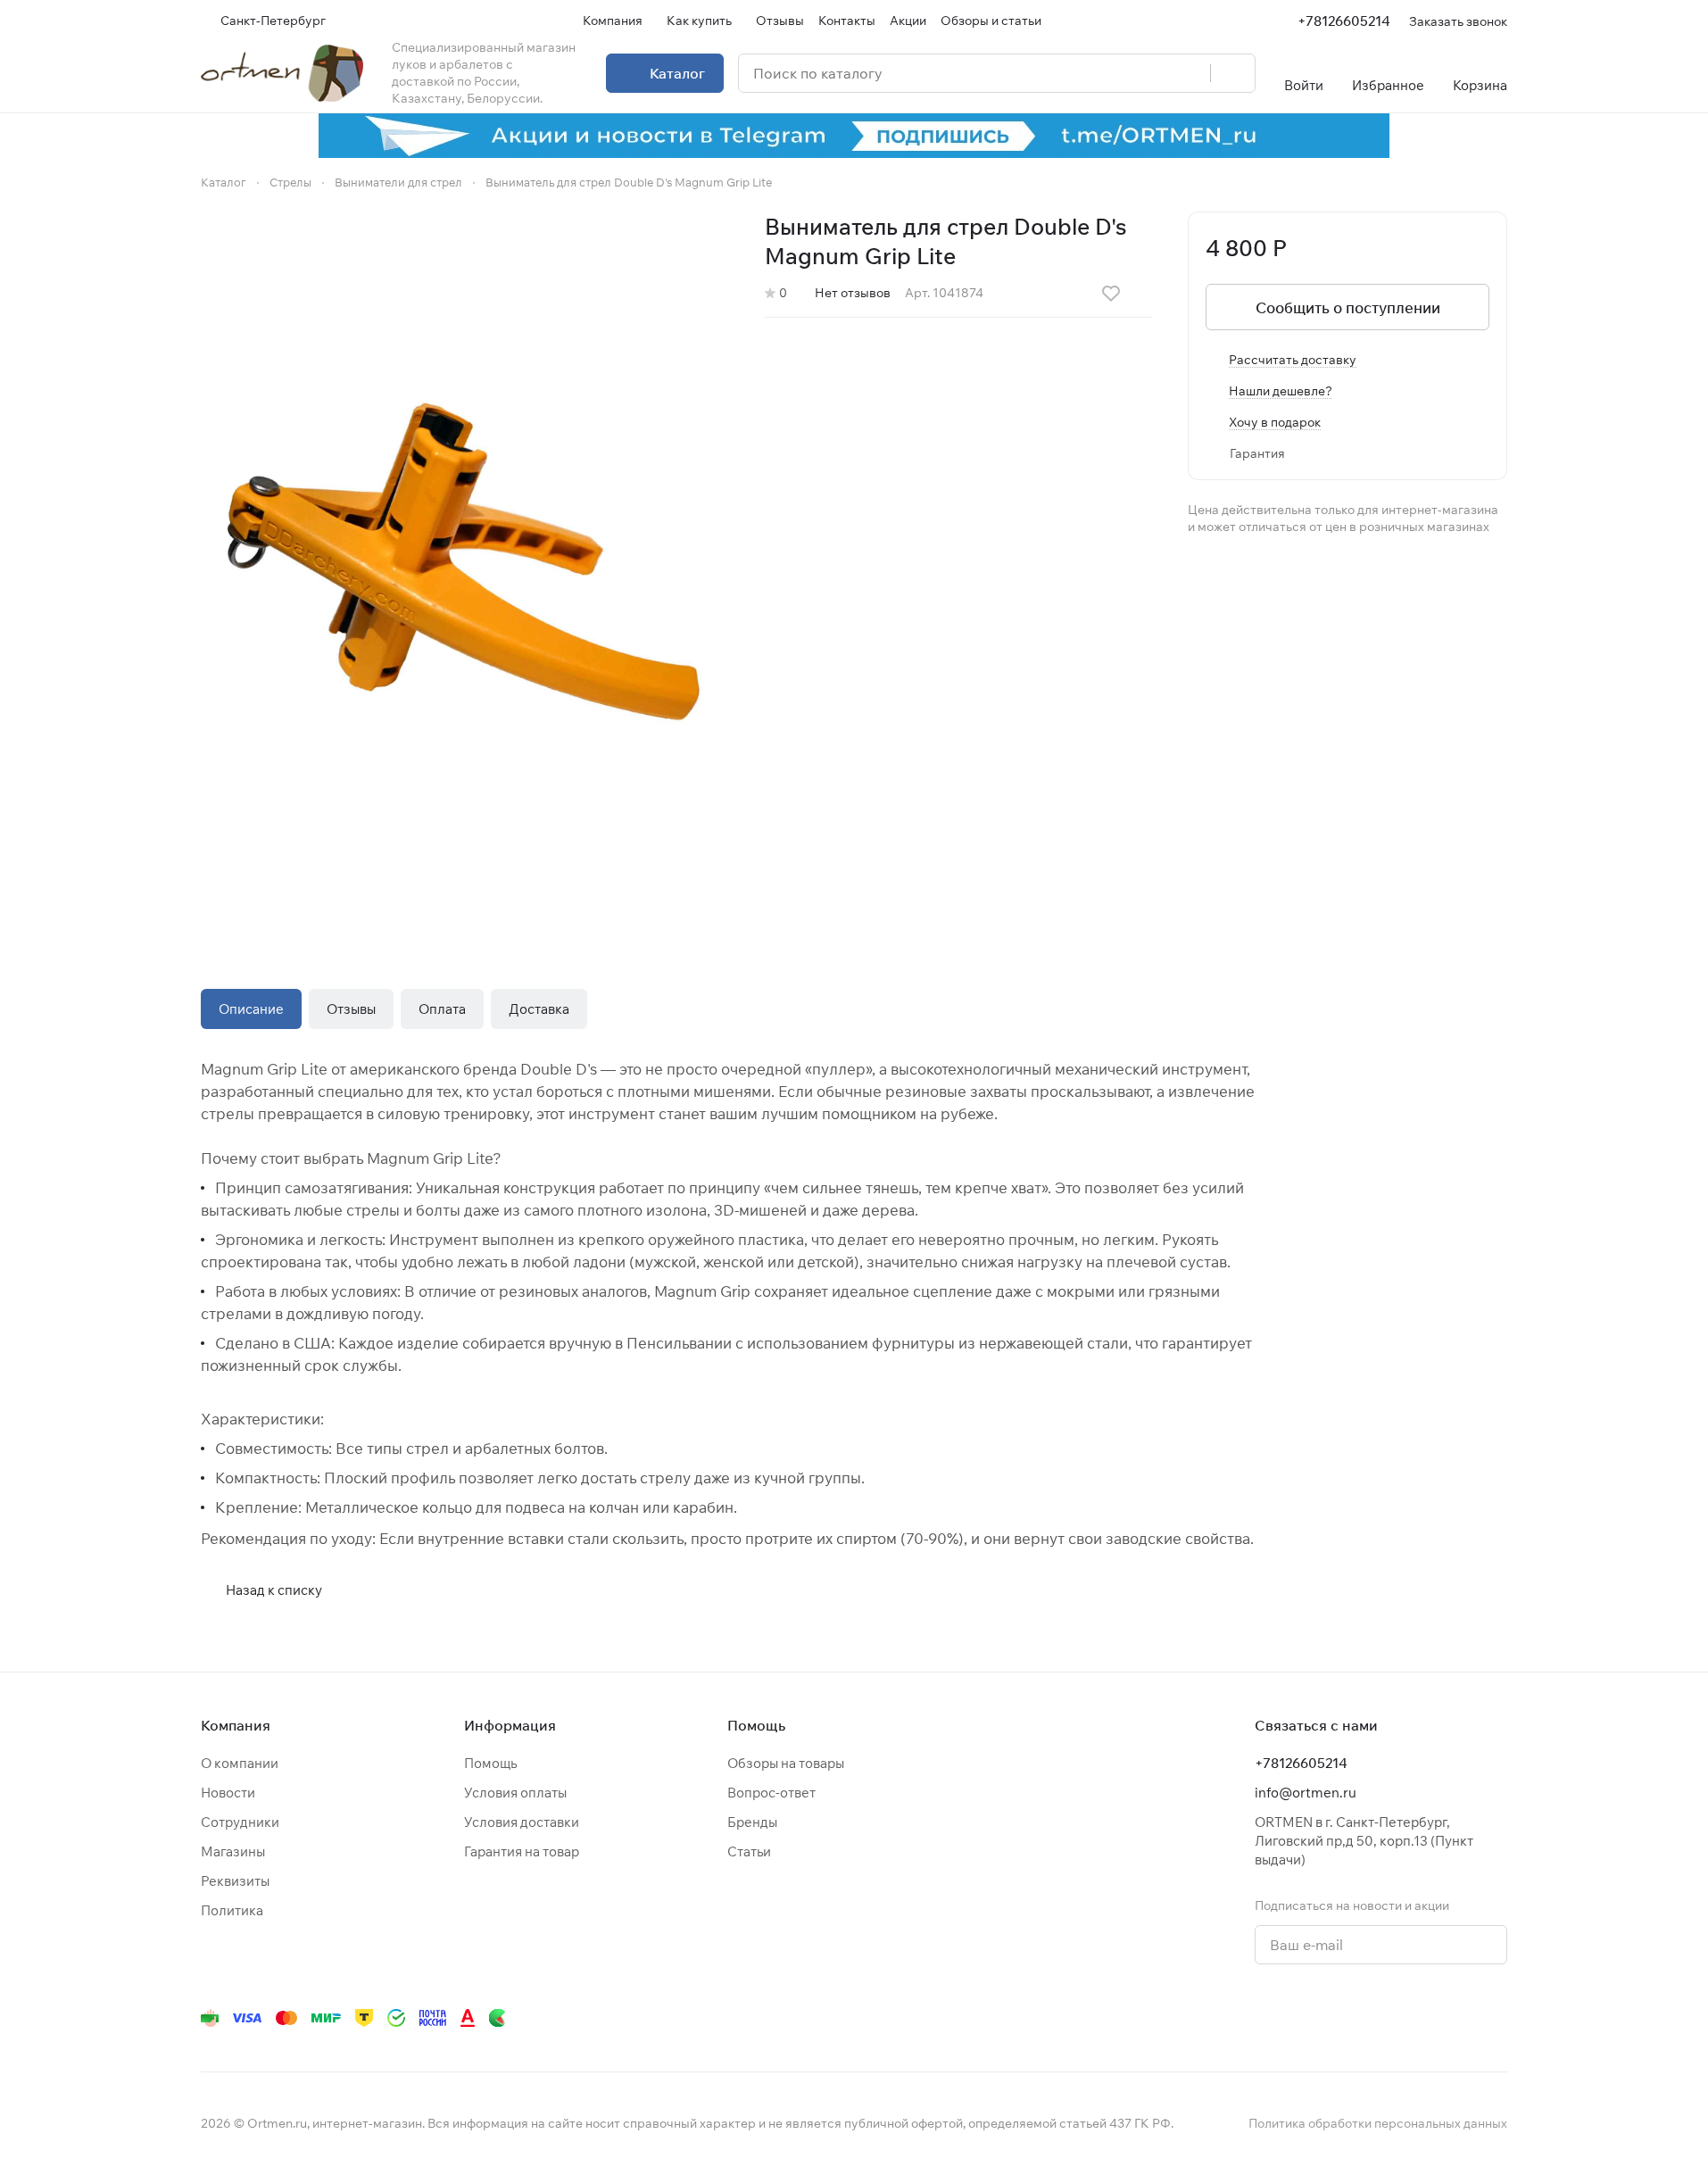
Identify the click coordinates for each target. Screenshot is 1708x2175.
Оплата (442, 1009)
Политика (232, 1910)
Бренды (752, 1822)
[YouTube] (1318, 2018)
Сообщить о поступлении (1348, 307)
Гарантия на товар (522, 1851)
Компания (236, 1725)
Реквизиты (235, 1881)
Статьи (749, 1851)
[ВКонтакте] (1247, 2018)
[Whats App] (1354, 2018)
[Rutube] (1425, 2018)
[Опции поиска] (1151, 73)
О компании (240, 1763)
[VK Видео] (1461, 2018)
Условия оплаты (515, 1793)
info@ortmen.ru (1306, 1793)
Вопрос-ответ (771, 1793)
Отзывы (351, 1009)
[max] (1497, 2018)
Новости (228, 1793)
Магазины (233, 1851)
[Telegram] (1282, 2018)
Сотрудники (240, 1822)
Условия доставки (522, 1822)
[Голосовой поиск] (1190, 73)
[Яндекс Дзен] (1389, 2018)
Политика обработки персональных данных (1378, 2123)
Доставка (539, 1009)
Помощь (490, 1763)
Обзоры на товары (786, 1763)
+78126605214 (1344, 21)
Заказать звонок (1458, 21)
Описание (251, 1009)
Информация (510, 1725)
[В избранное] (1111, 294)
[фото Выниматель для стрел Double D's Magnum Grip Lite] (465, 565)
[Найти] (1232, 73)
